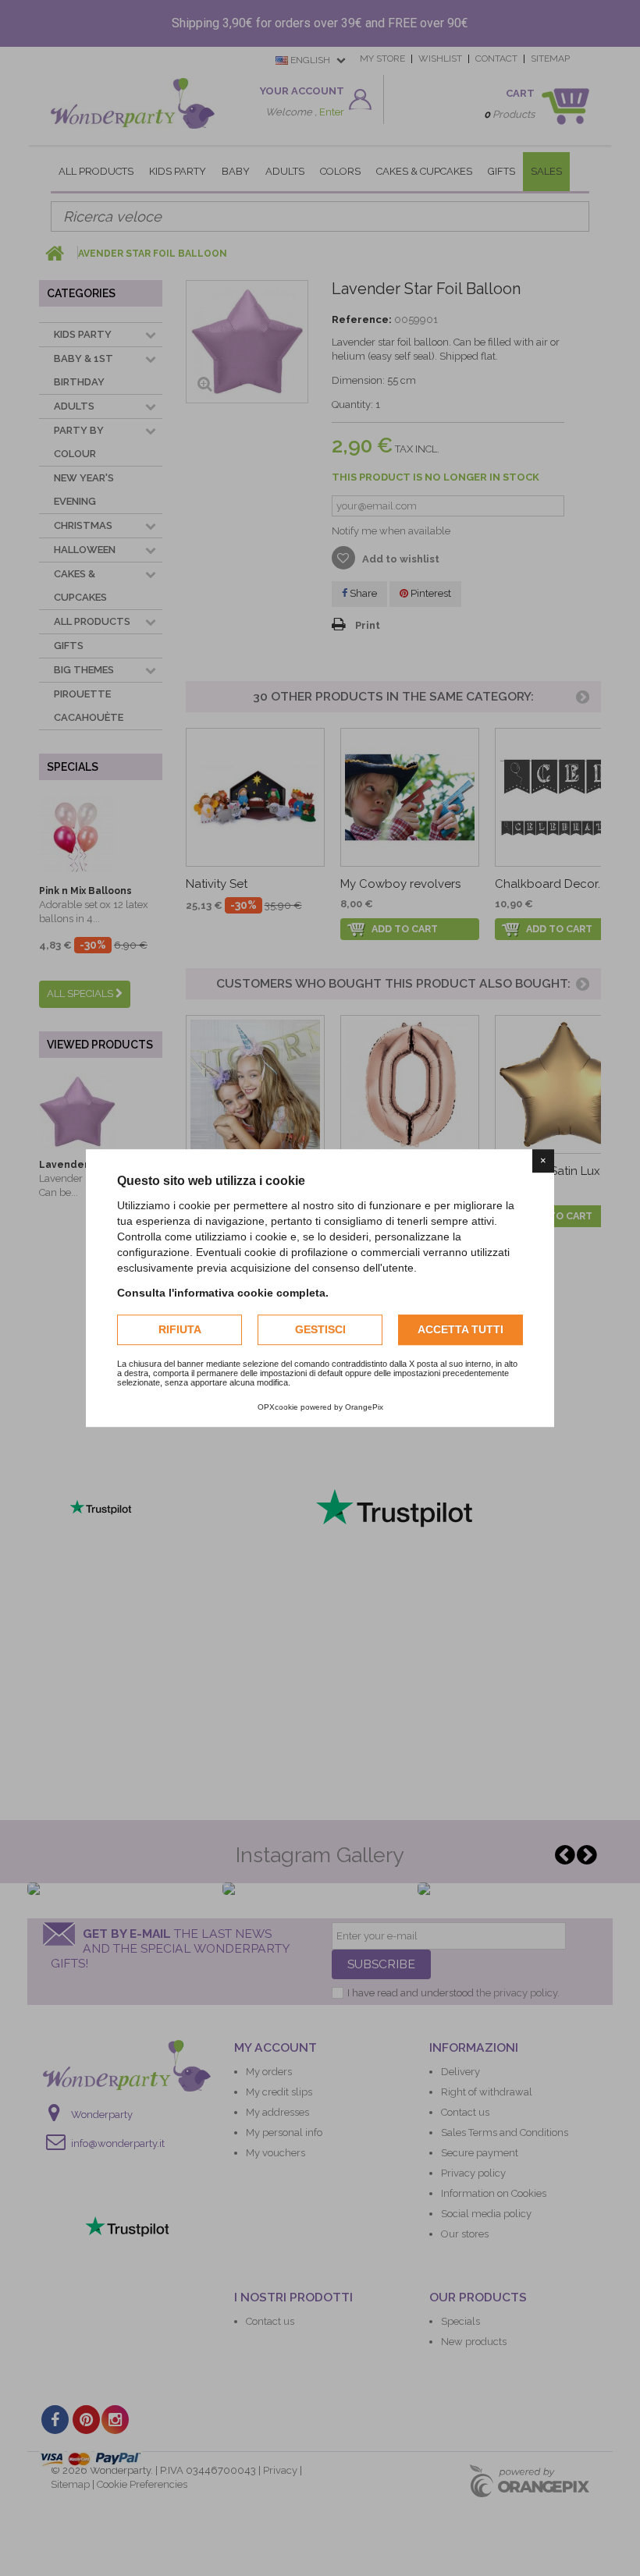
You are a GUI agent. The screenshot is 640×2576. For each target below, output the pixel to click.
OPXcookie (278, 1407)
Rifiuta (180, 1329)
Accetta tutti (460, 1329)
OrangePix (364, 1407)
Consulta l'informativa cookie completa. (223, 1293)
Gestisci (320, 1329)
